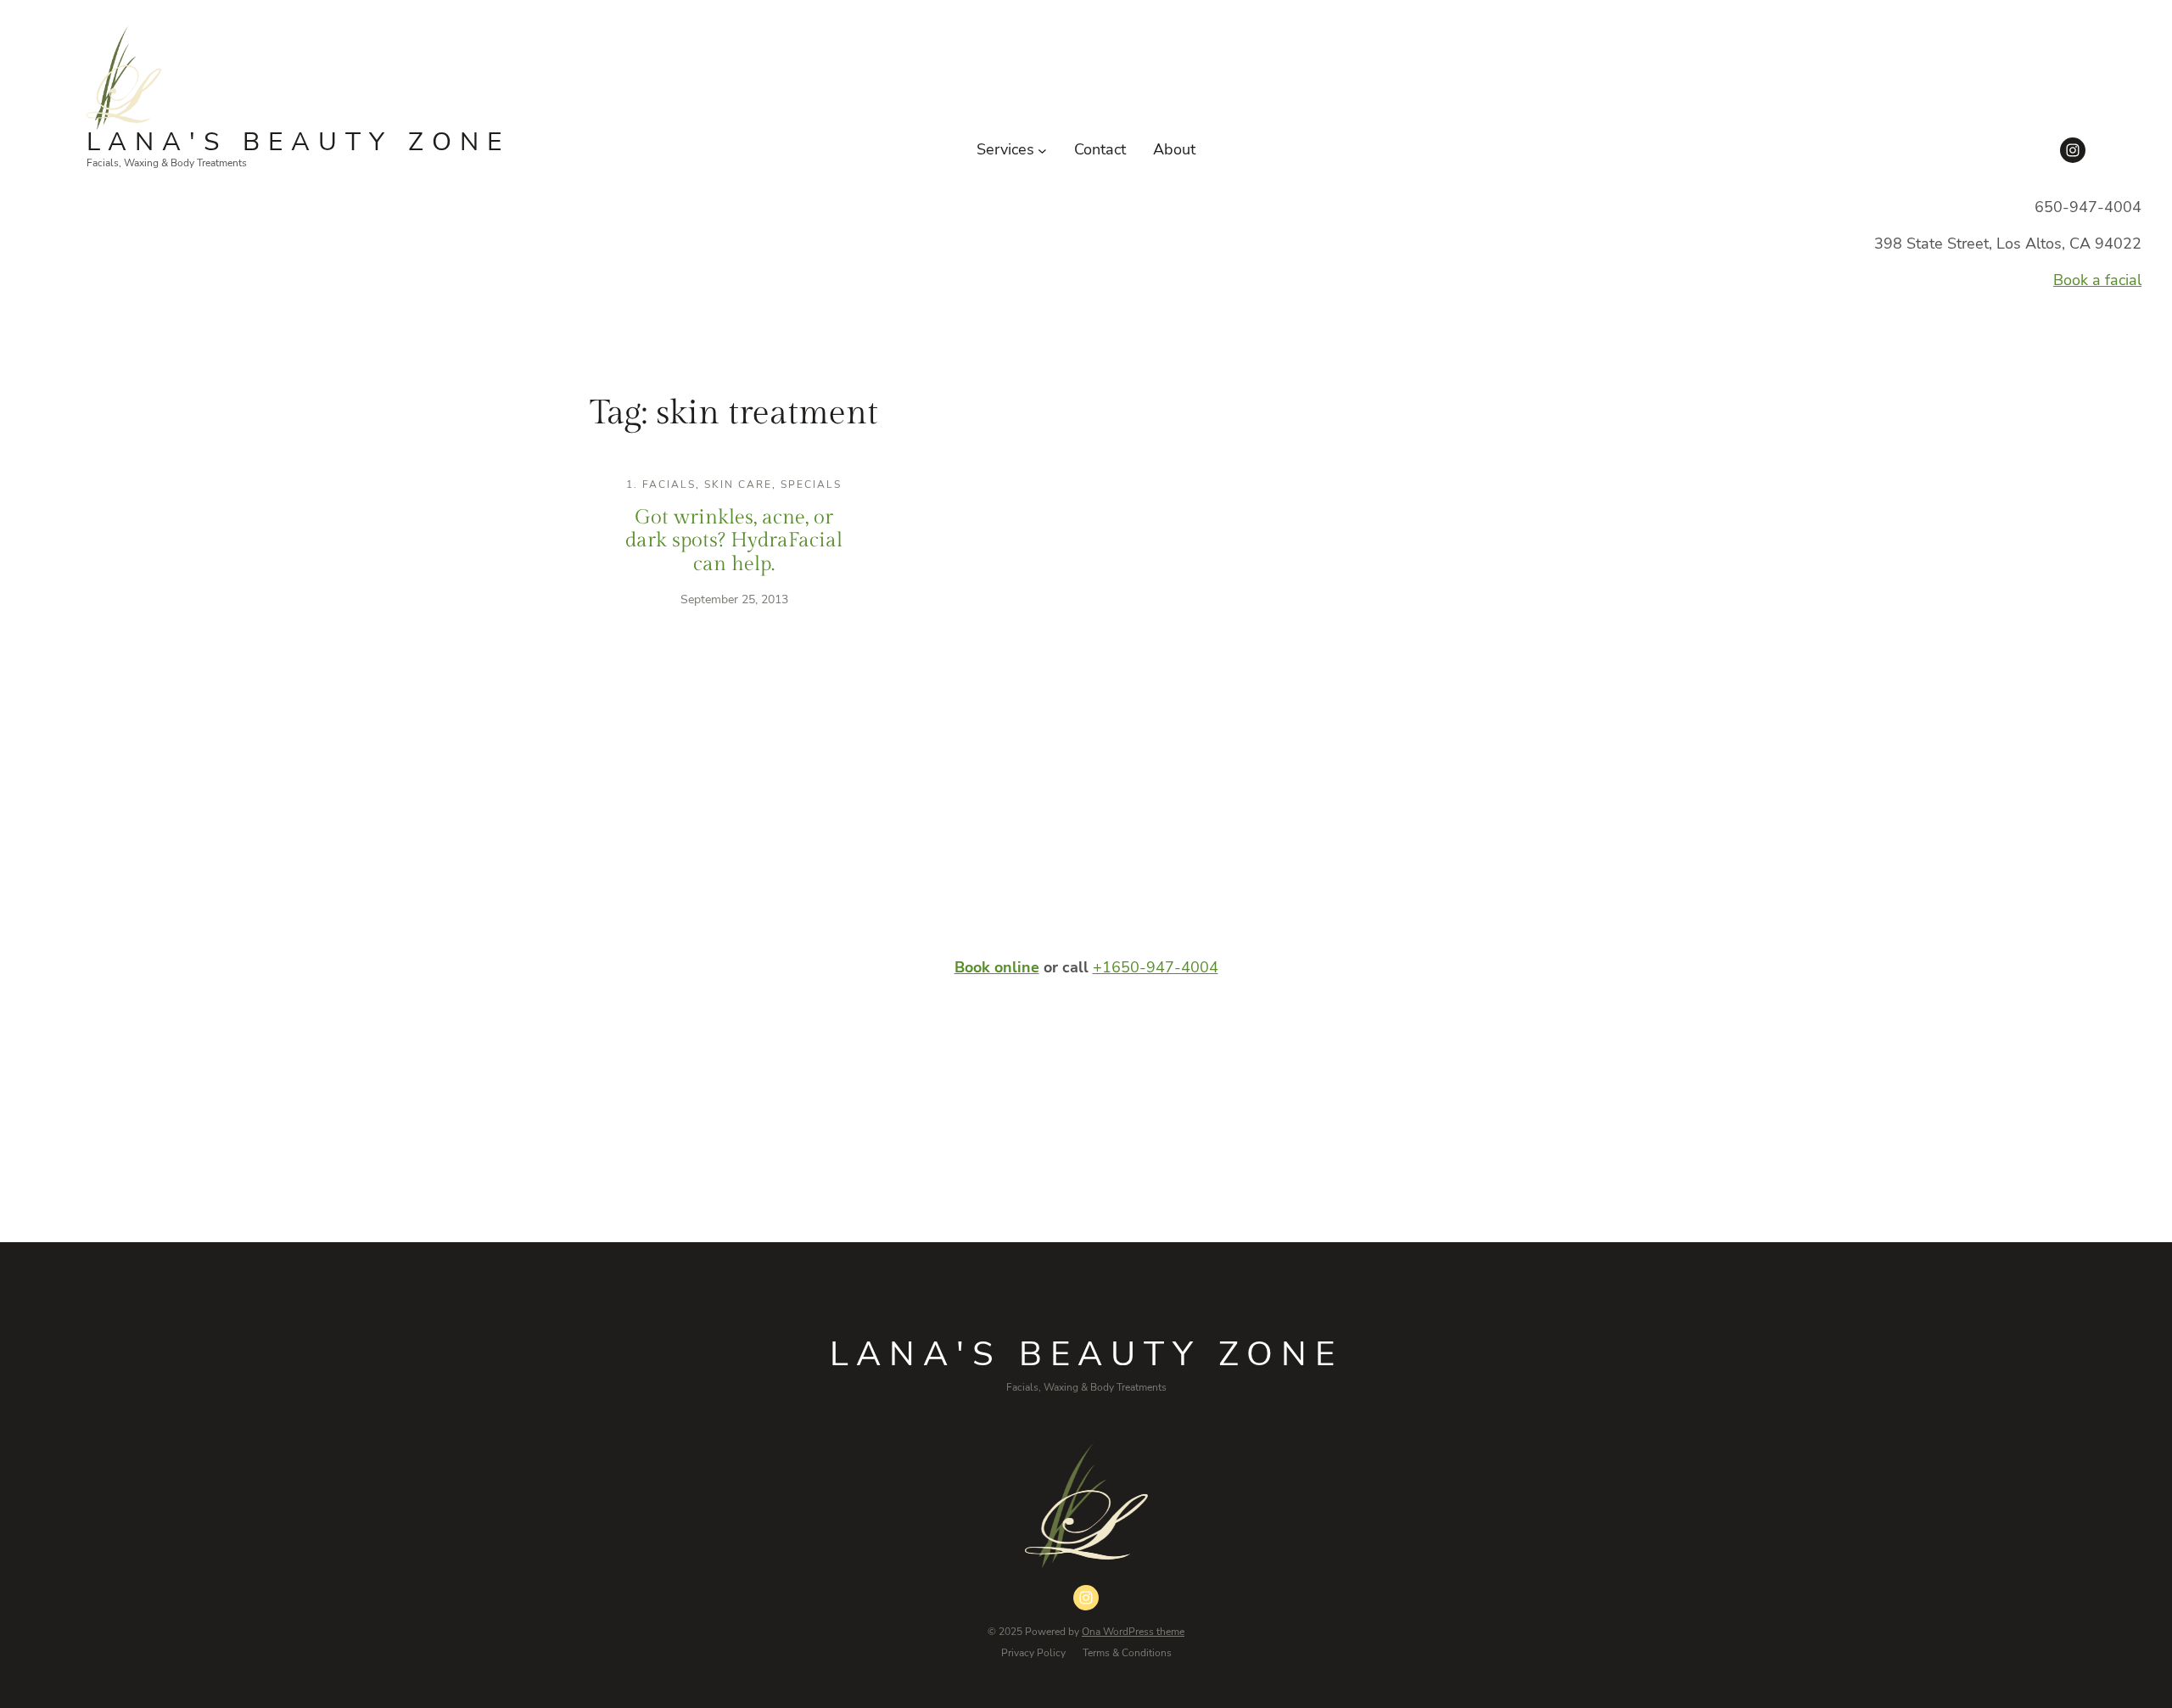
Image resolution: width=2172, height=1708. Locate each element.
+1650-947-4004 (1156, 967)
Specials (811, 484)
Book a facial (2097, 280)
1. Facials (661, 484)
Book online (997, 967)
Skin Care (738, 484)
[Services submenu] (1042, 150)
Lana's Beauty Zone (298, 142)
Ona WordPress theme (1133, 1632)
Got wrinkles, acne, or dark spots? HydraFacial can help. (734, 541)
